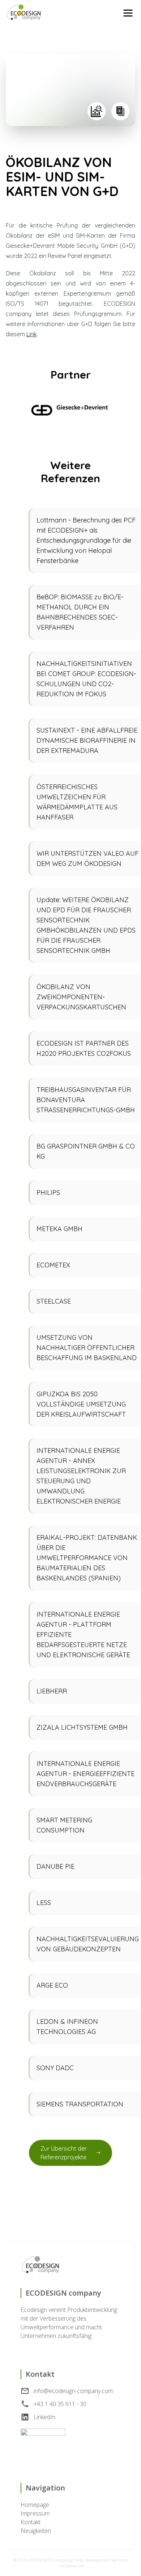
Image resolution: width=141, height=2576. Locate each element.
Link (31, 334)
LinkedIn (44, 2417)
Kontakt (31, 2522)
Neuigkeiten (36, 2531)
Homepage (35, 2505)
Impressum (35, 2513)
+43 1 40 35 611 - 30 (60, 2404)
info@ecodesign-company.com (73, 2391)
